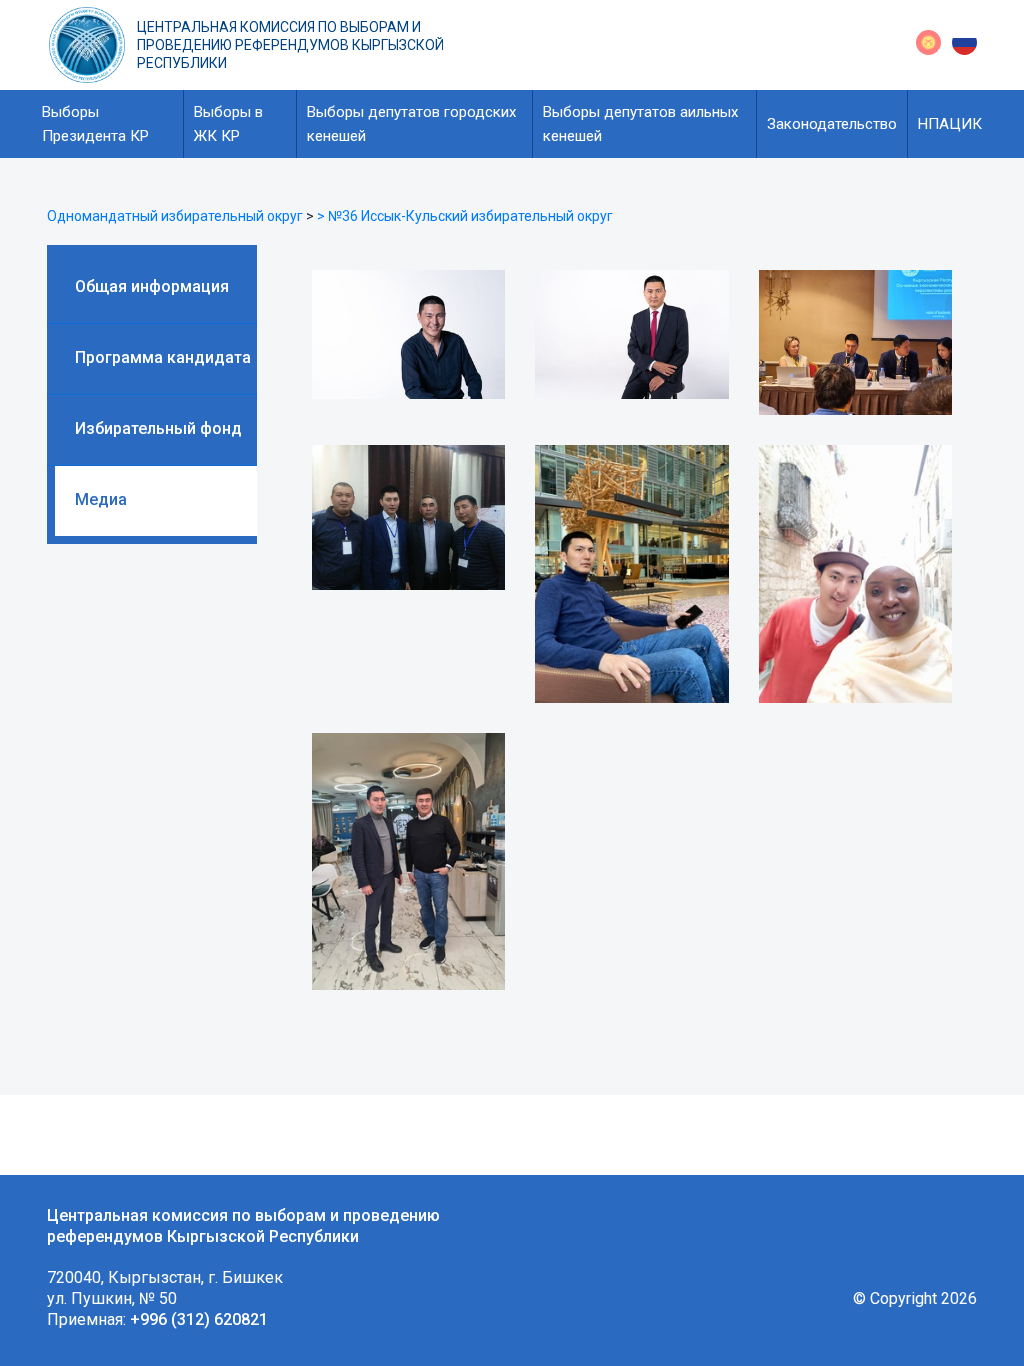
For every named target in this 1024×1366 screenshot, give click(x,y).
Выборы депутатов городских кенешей (411, 124)
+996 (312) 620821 (199, 1319)
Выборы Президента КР (95, 124)
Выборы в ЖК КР (228, 124)
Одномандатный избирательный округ (175, 216)
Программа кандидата (163, 357)
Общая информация (152, 286)
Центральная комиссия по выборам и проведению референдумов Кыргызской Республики (290, 45)
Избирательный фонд (158, 428)
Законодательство (832, 124)
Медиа (101, 499)
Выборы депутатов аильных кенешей (640, 124)
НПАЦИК (950, 124)
